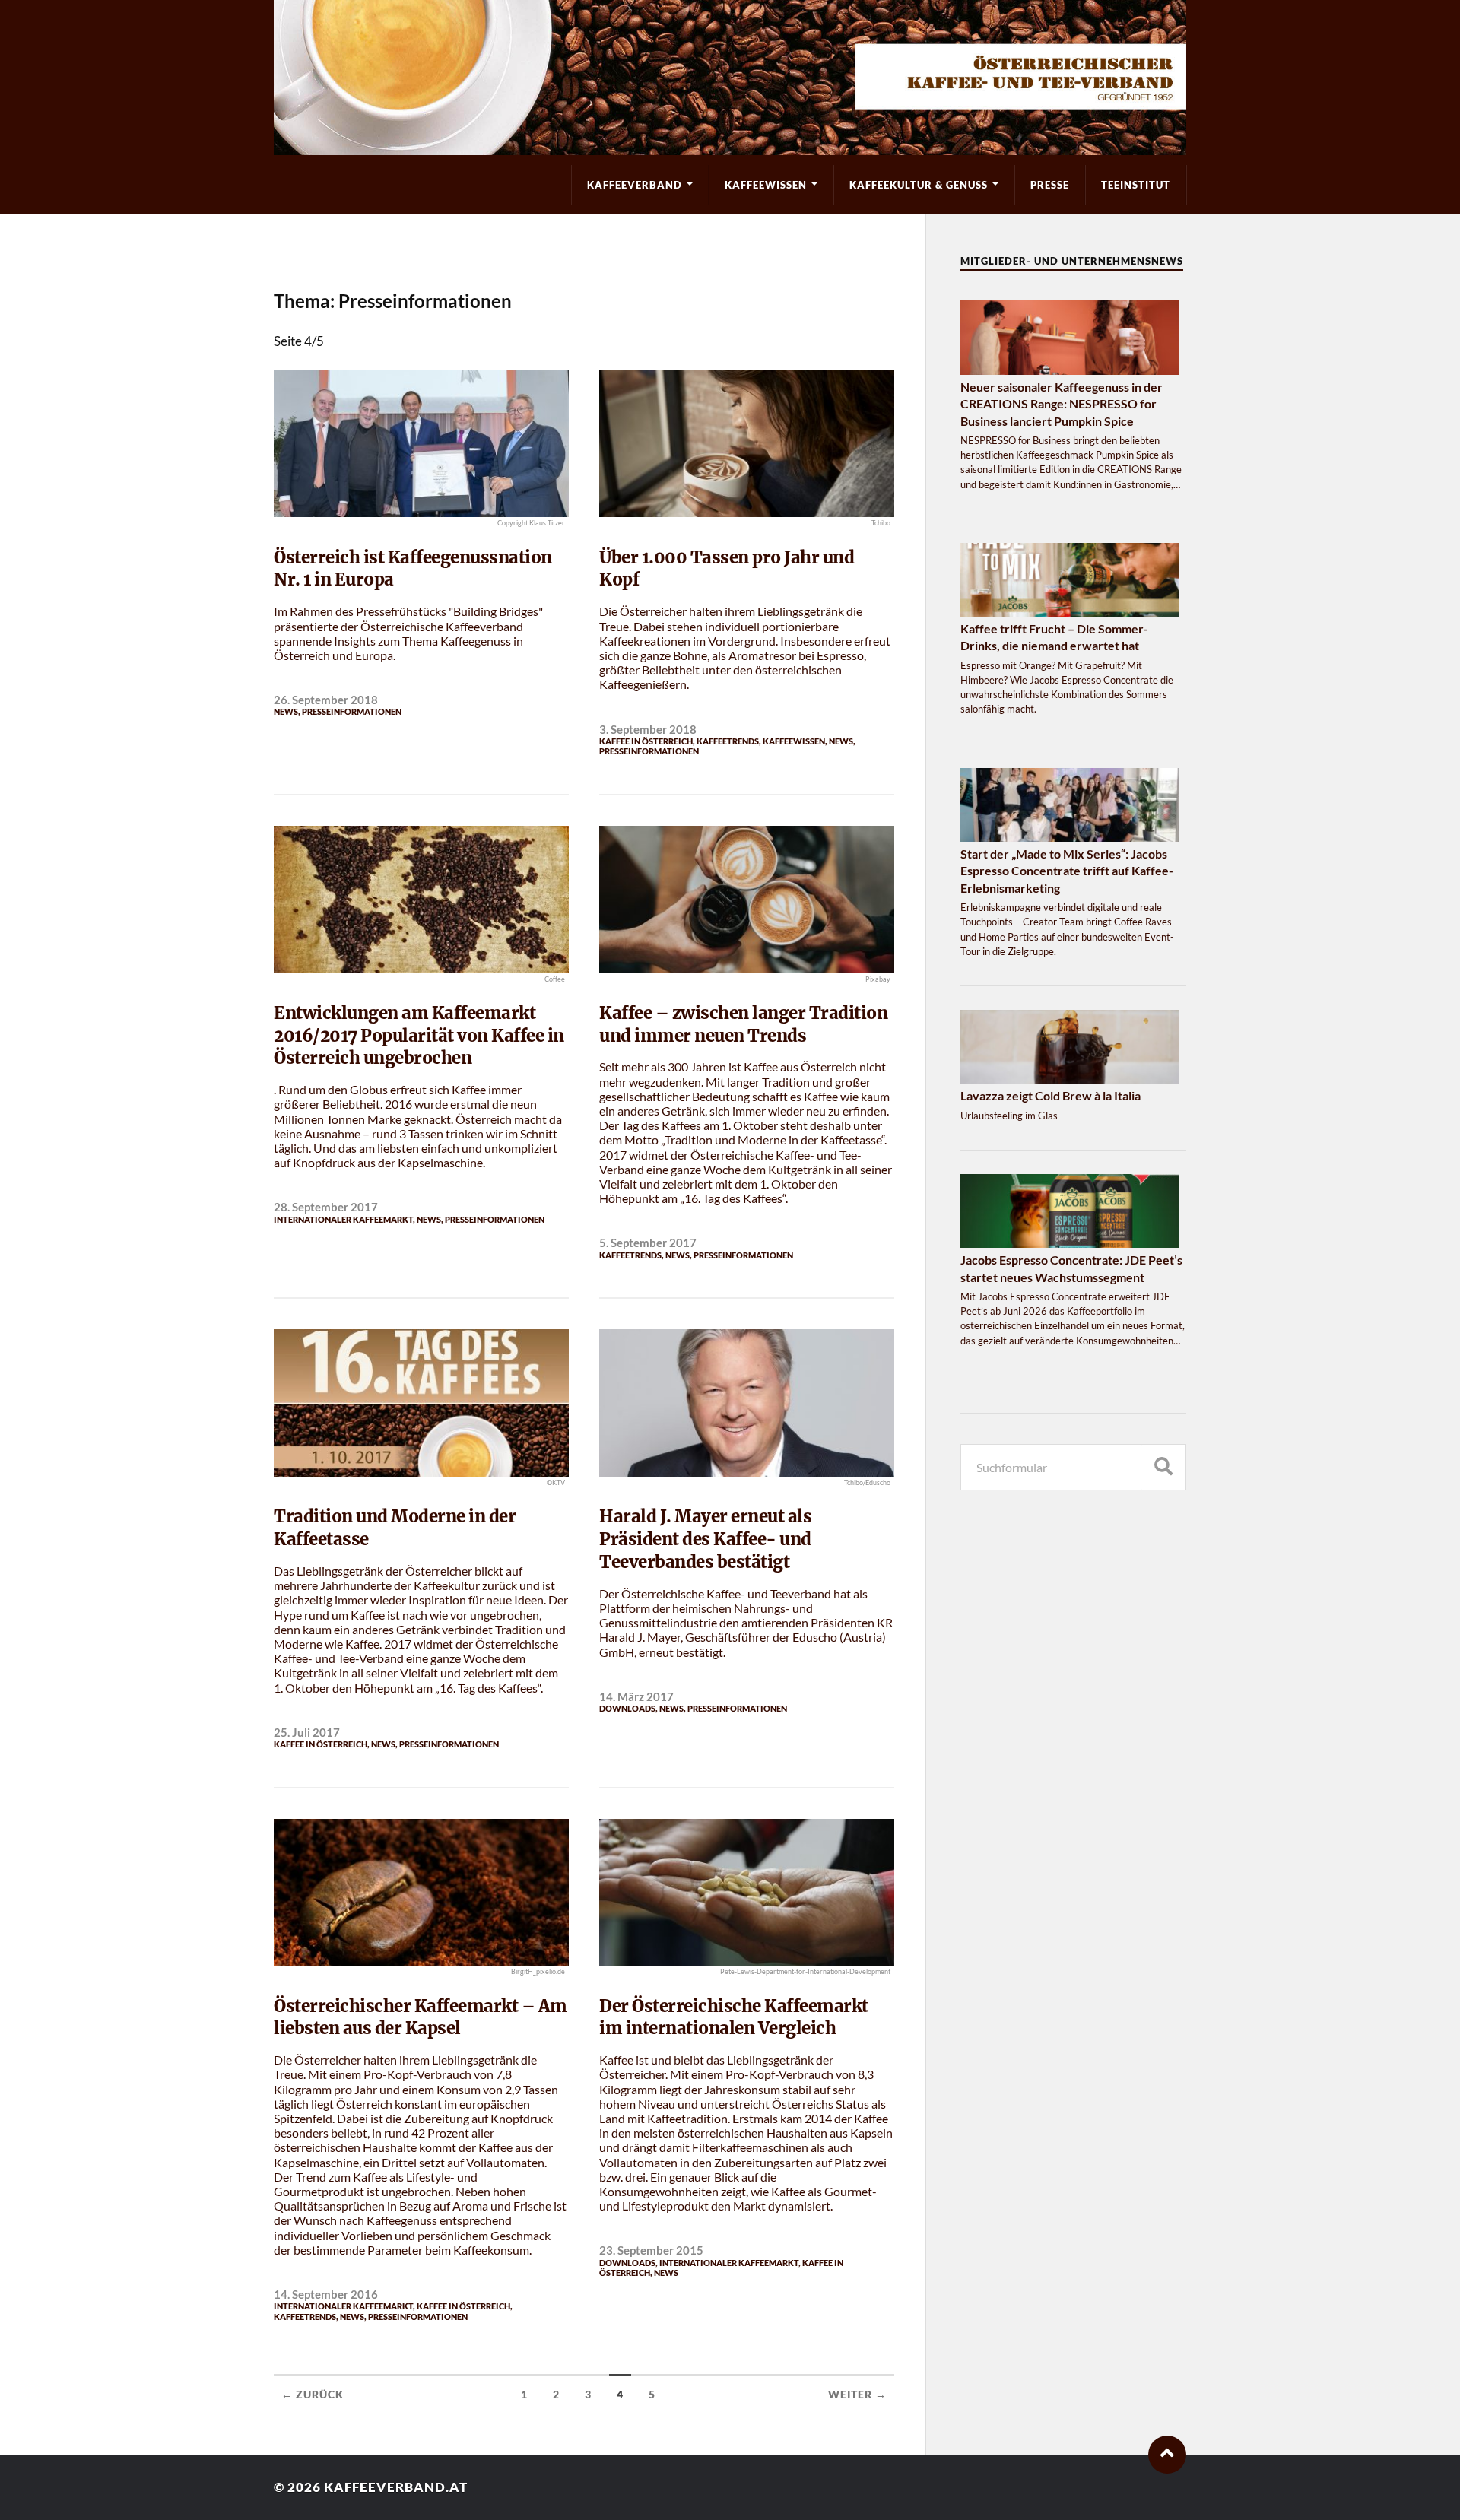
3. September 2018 (648, 729)
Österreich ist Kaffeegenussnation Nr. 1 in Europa (413, 569)
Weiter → (857, 2395)
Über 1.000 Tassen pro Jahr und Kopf (727, 569)
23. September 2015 (651, 2250)
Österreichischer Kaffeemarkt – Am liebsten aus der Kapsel (421, 2017)
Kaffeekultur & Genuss (919, 185)
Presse (1050, 185)
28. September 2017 (326, 1207)
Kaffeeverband (635, 185)
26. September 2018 (326, 700)
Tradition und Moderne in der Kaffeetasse (395, 1528)
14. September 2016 (326, 2294)
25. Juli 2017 (307, 1732)
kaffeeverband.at (396, 2487)
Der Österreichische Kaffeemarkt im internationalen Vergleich (734, 2017)
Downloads (627, 1708)
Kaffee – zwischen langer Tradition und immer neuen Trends (743, 1024)
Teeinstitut (1136, 185)
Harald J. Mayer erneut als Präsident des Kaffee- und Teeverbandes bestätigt (705, 1539)
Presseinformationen (352, 711)
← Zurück (313, 2395)
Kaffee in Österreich (646, 741)
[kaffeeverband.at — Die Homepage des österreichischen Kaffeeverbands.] (730, 78)
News (286, 711)
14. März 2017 (636, 1696)
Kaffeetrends (728, 741)
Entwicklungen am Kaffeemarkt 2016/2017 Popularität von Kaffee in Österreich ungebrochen (419, 1036)
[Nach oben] (1167, 2455)
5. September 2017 (648, 1243)
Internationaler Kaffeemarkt (343, 1219)
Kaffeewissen (766, 185)
